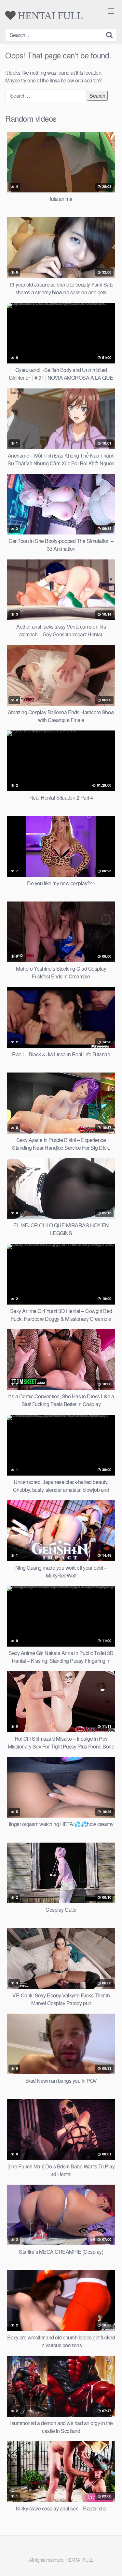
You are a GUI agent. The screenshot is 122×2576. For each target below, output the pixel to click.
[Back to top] (111, 2562)
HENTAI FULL (49, 16)
